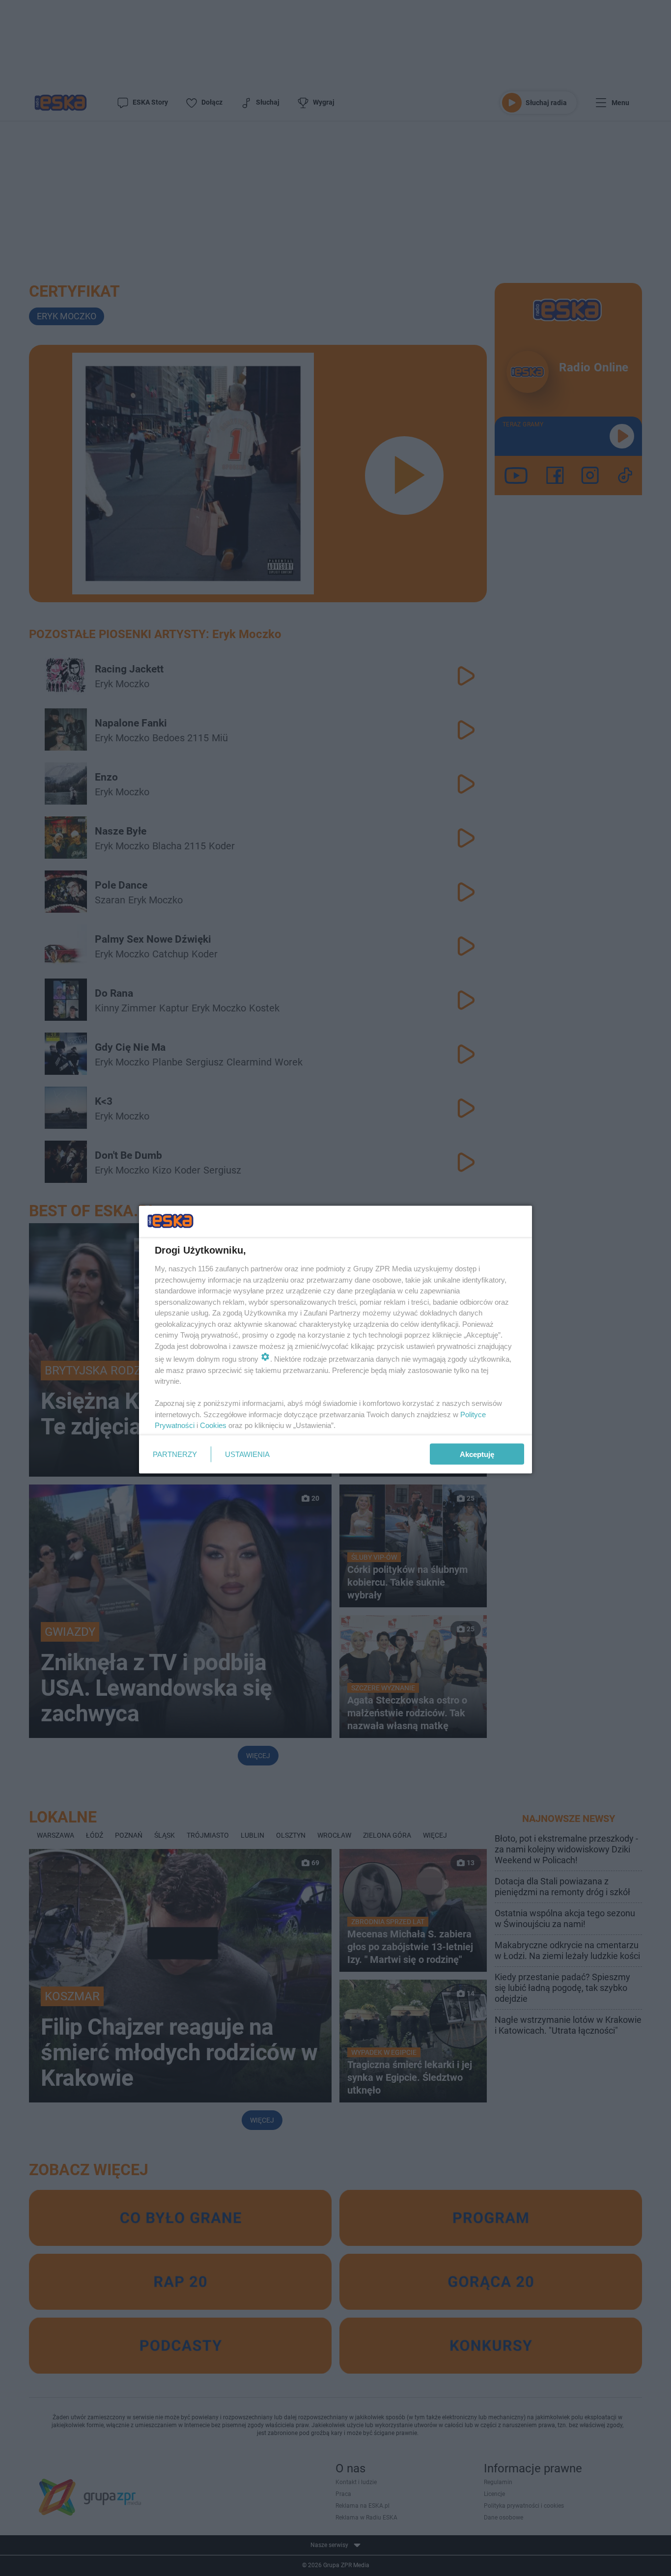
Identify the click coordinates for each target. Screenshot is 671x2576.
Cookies (213, 1425)
